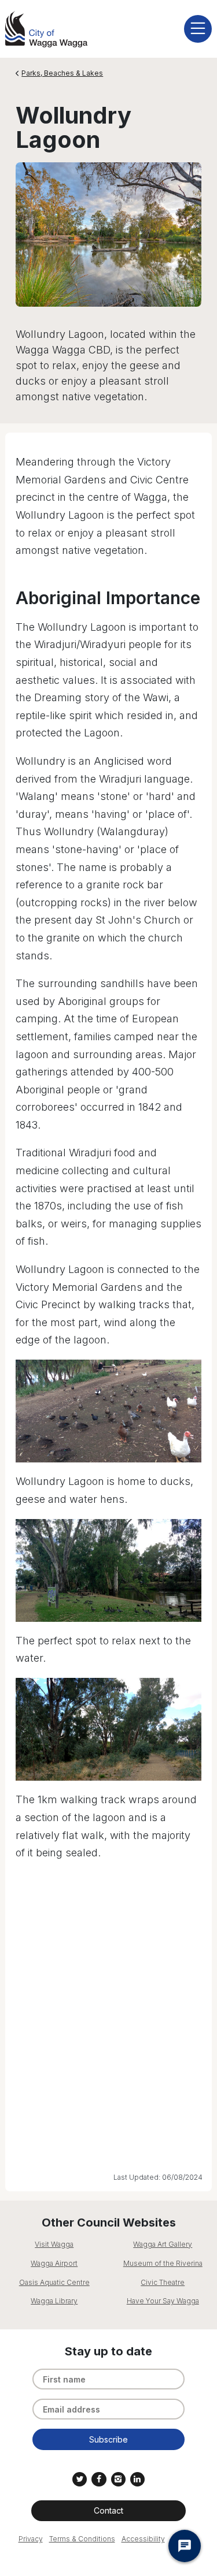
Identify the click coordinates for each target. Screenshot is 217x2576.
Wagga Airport (54, 2263)
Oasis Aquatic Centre (54, 2282)
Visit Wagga (54, 2244)
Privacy (31, 2539)
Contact (108, 2510)
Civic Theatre (163, 2282)
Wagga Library (54, 2301)
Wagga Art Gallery (163, 2244)
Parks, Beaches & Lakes (62, 73)
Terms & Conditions (82, 2539)
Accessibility (143, 2539)
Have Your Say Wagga (163, 2301)
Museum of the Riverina (163, 2263)
